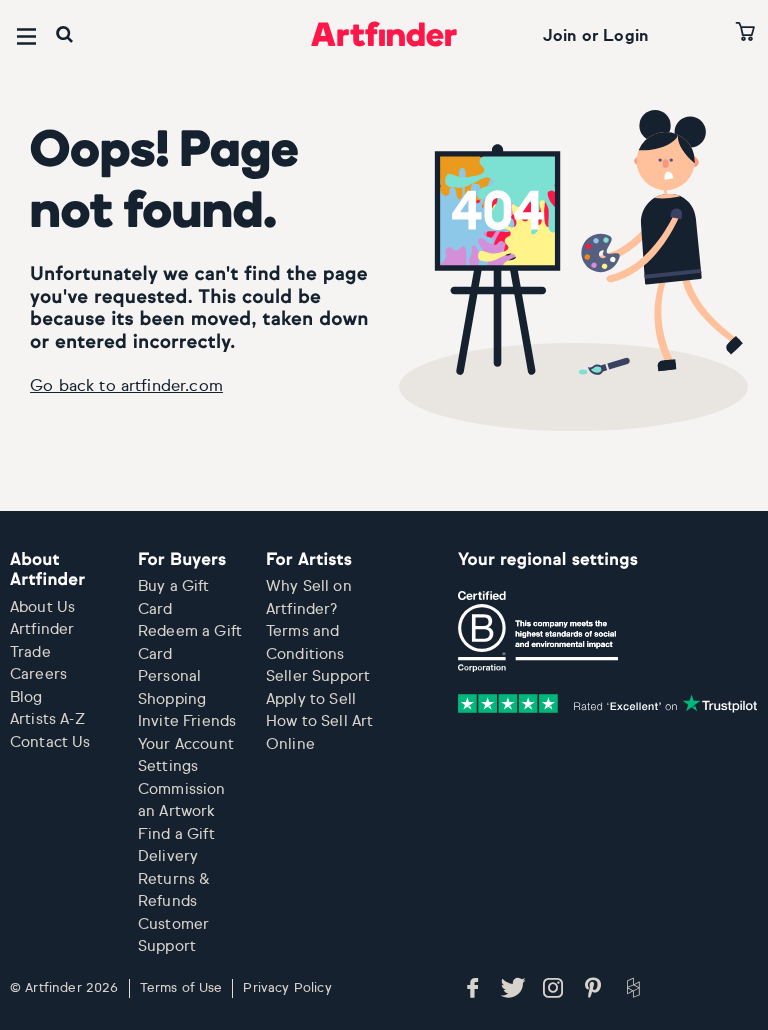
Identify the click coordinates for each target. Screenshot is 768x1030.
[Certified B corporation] (538, 632)
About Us (42, 607)
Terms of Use (181, 988)
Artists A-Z (47, 719)
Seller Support (318, 676)
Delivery (168, 856)
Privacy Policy (287, 988)
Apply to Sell (311, 699)
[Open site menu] (26, 36)
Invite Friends (187, 721)
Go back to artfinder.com (126, 387)
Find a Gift (176, 834)
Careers (38, 674)
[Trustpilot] (608, 704)
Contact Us (50, 742)
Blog (26, 697)
